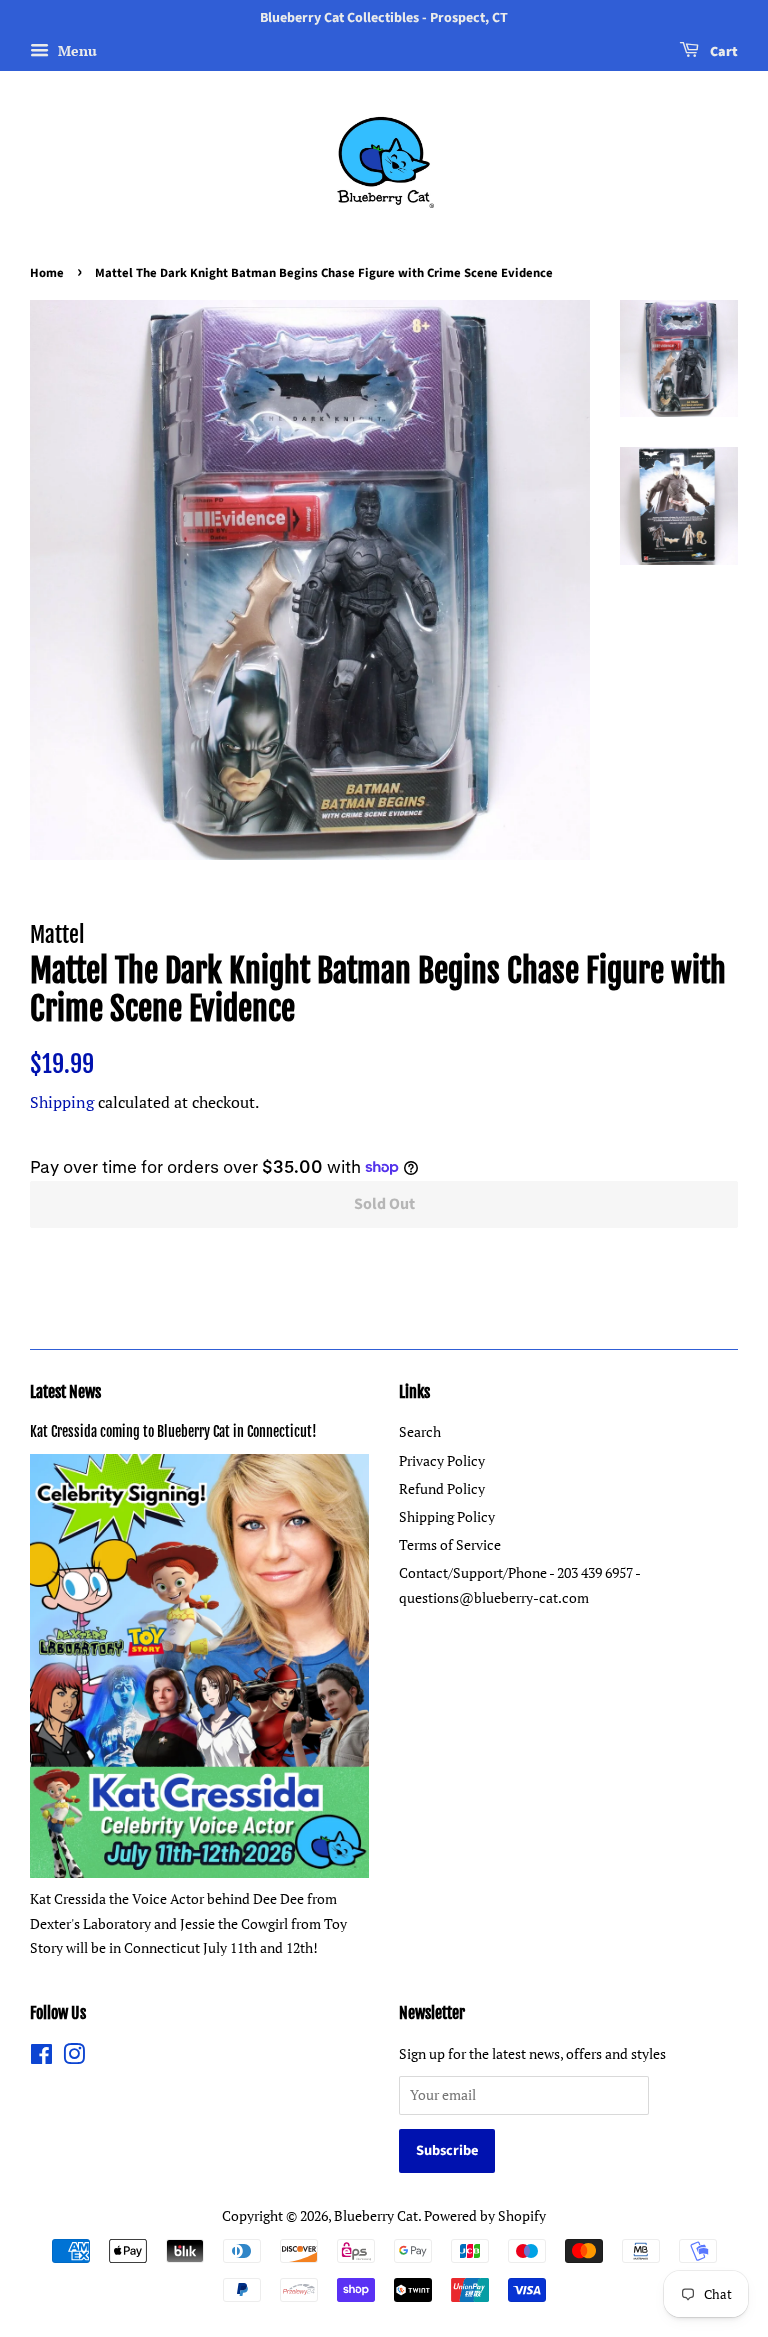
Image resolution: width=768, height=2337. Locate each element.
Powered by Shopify (485, 2215)
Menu (75, 50)
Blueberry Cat (376, 2215)
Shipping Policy (447, 1516)
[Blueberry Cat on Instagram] (74, 2057)
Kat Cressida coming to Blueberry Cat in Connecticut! (173, 1431)
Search (420, 1431)
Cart (722, 52)
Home (47, 273)
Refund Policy (442, 1488)
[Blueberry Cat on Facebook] (41, 2057)
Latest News (65, 1392)
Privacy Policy (442, 1460)
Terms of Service (450, 1544)
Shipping (62, 1102)
